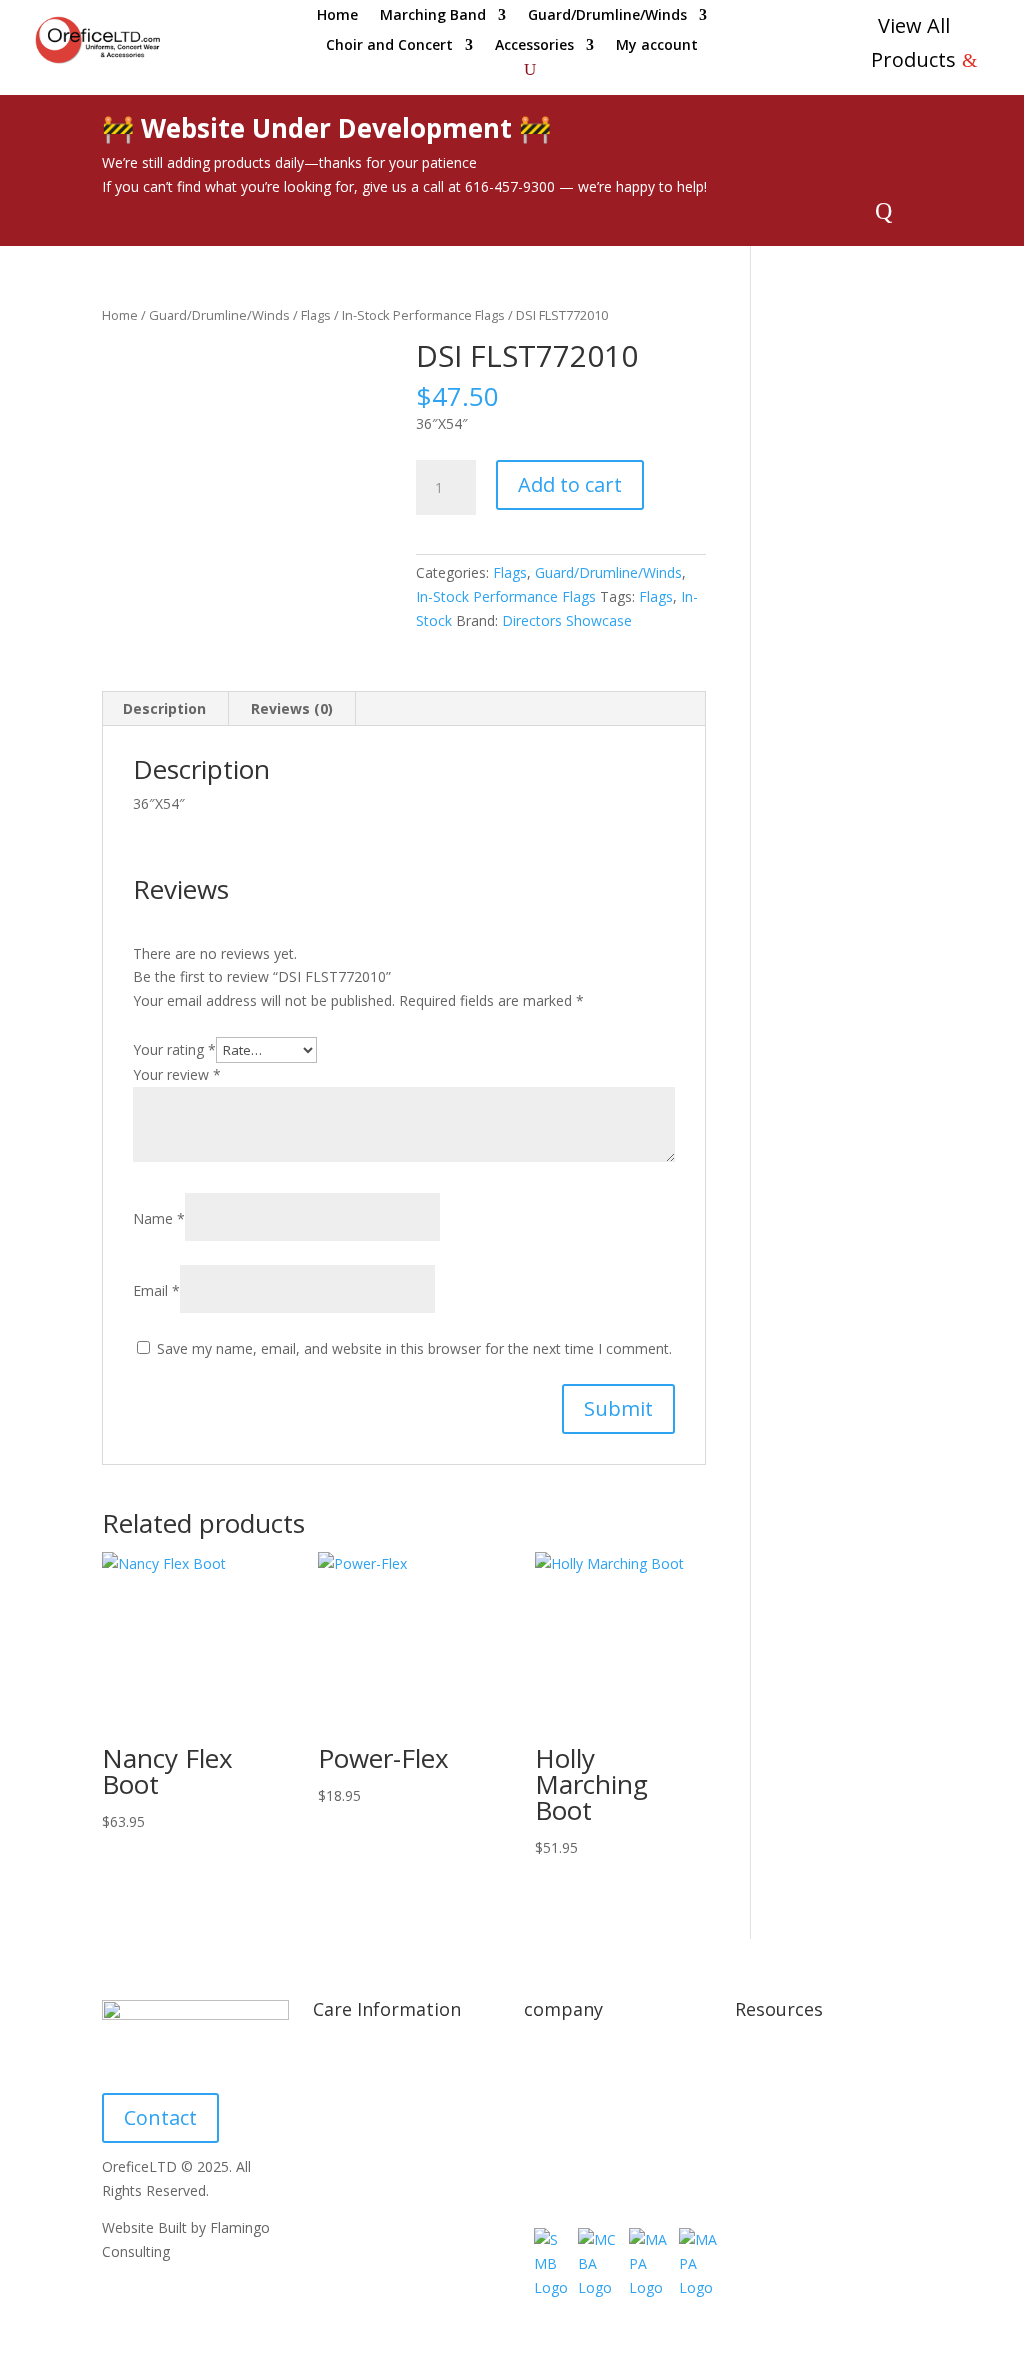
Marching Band (433, 16)
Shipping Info (355, 2052)
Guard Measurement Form (399, 2265)
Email (156, 1290)
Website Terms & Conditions (828, 2090)
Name (159, 1218)
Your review (177, 1074)
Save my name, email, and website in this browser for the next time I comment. (414, 1348)
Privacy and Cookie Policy (817, 2052)
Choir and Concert (389, 46)
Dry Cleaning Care (371, 2127)
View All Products (913, 42)
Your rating (174, 1049)
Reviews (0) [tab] (292, 708)
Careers (549, 2165)
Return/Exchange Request (607, 2127)
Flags (316, 315)
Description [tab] (164, 708)
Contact (160, 2117)
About (543, 2052)
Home (337, 16)
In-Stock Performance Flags (423, 315)
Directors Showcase (567, 620)
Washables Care (365, 2165)
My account (657, 46)
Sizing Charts (354, 2090)
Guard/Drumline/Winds (607, 16)
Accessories (534, 46)
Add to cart (570, 484)
